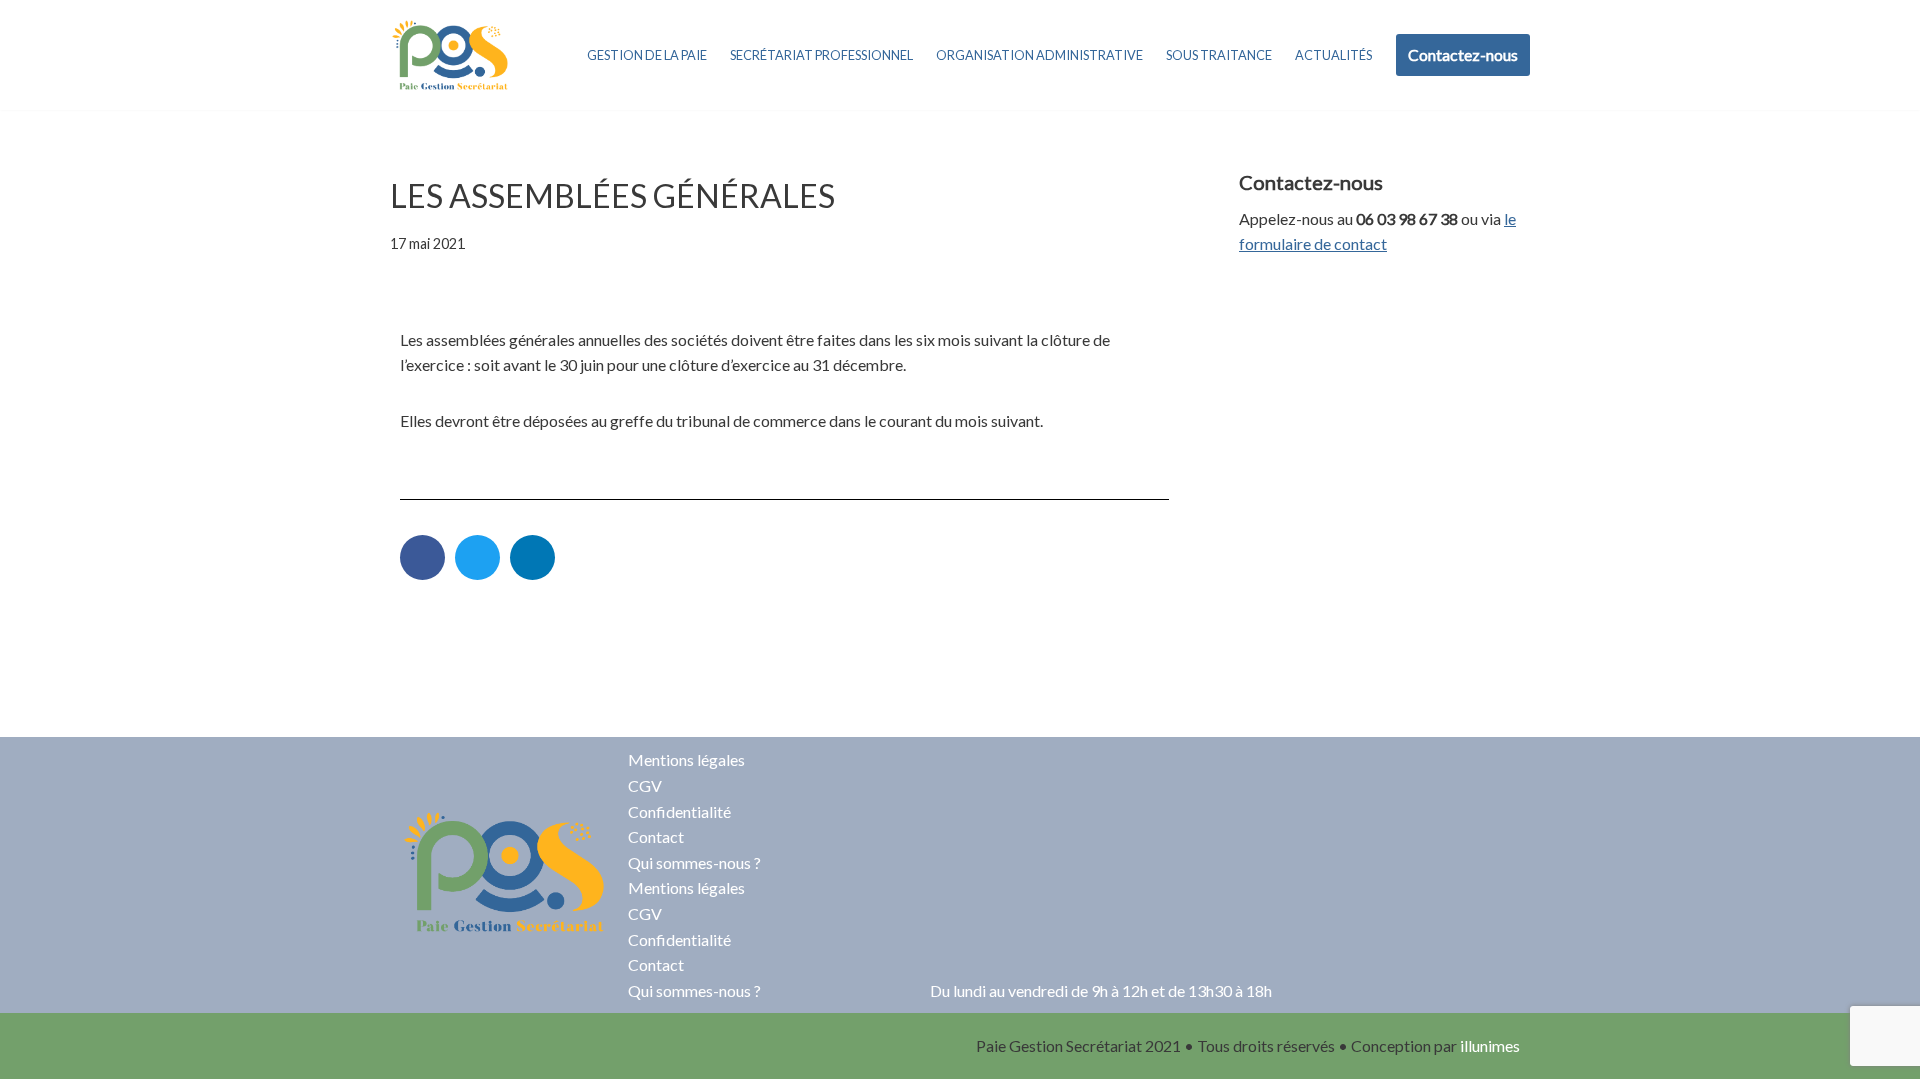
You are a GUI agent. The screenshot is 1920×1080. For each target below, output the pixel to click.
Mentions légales (686, 759)
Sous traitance (1219, 55)
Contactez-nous (1463, 54)
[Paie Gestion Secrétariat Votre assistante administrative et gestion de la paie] (450, 55)
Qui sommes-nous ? (694, 862)
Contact (656, 836)
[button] (422, 557)
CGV (645, 785)
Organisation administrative (1039, 55)
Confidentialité (679, 811)
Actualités (1333, 55)
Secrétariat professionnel (821, 55)
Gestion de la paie (647, 55)
